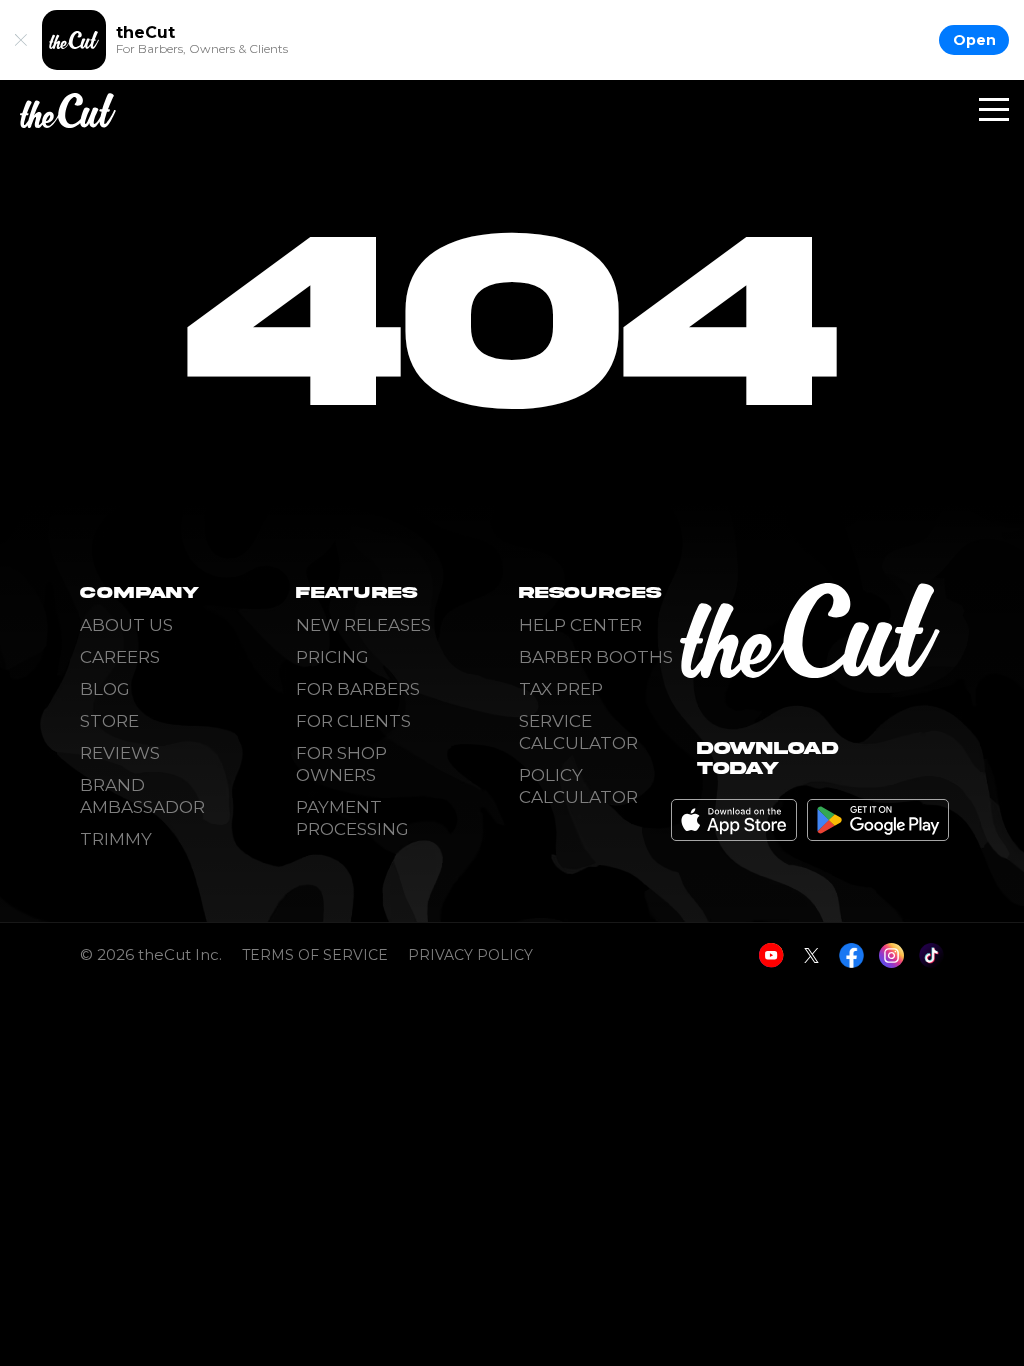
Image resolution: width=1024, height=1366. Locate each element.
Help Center (580, 625)
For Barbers (358, 689)
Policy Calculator (578, 786)
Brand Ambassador (142, 796)
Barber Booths (596, 657)
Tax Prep (561, 689)
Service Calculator (578, 732)
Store (109, 721)
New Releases (363, 625)
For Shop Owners (341, 764)
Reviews (120, 753)
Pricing (332, 657)
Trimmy (116, 839)
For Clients (353, 721)
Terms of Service (315, 955)
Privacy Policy (470, 955)
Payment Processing (352, 818)
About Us (126, 625)
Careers (120, 657)
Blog (105, 689)
